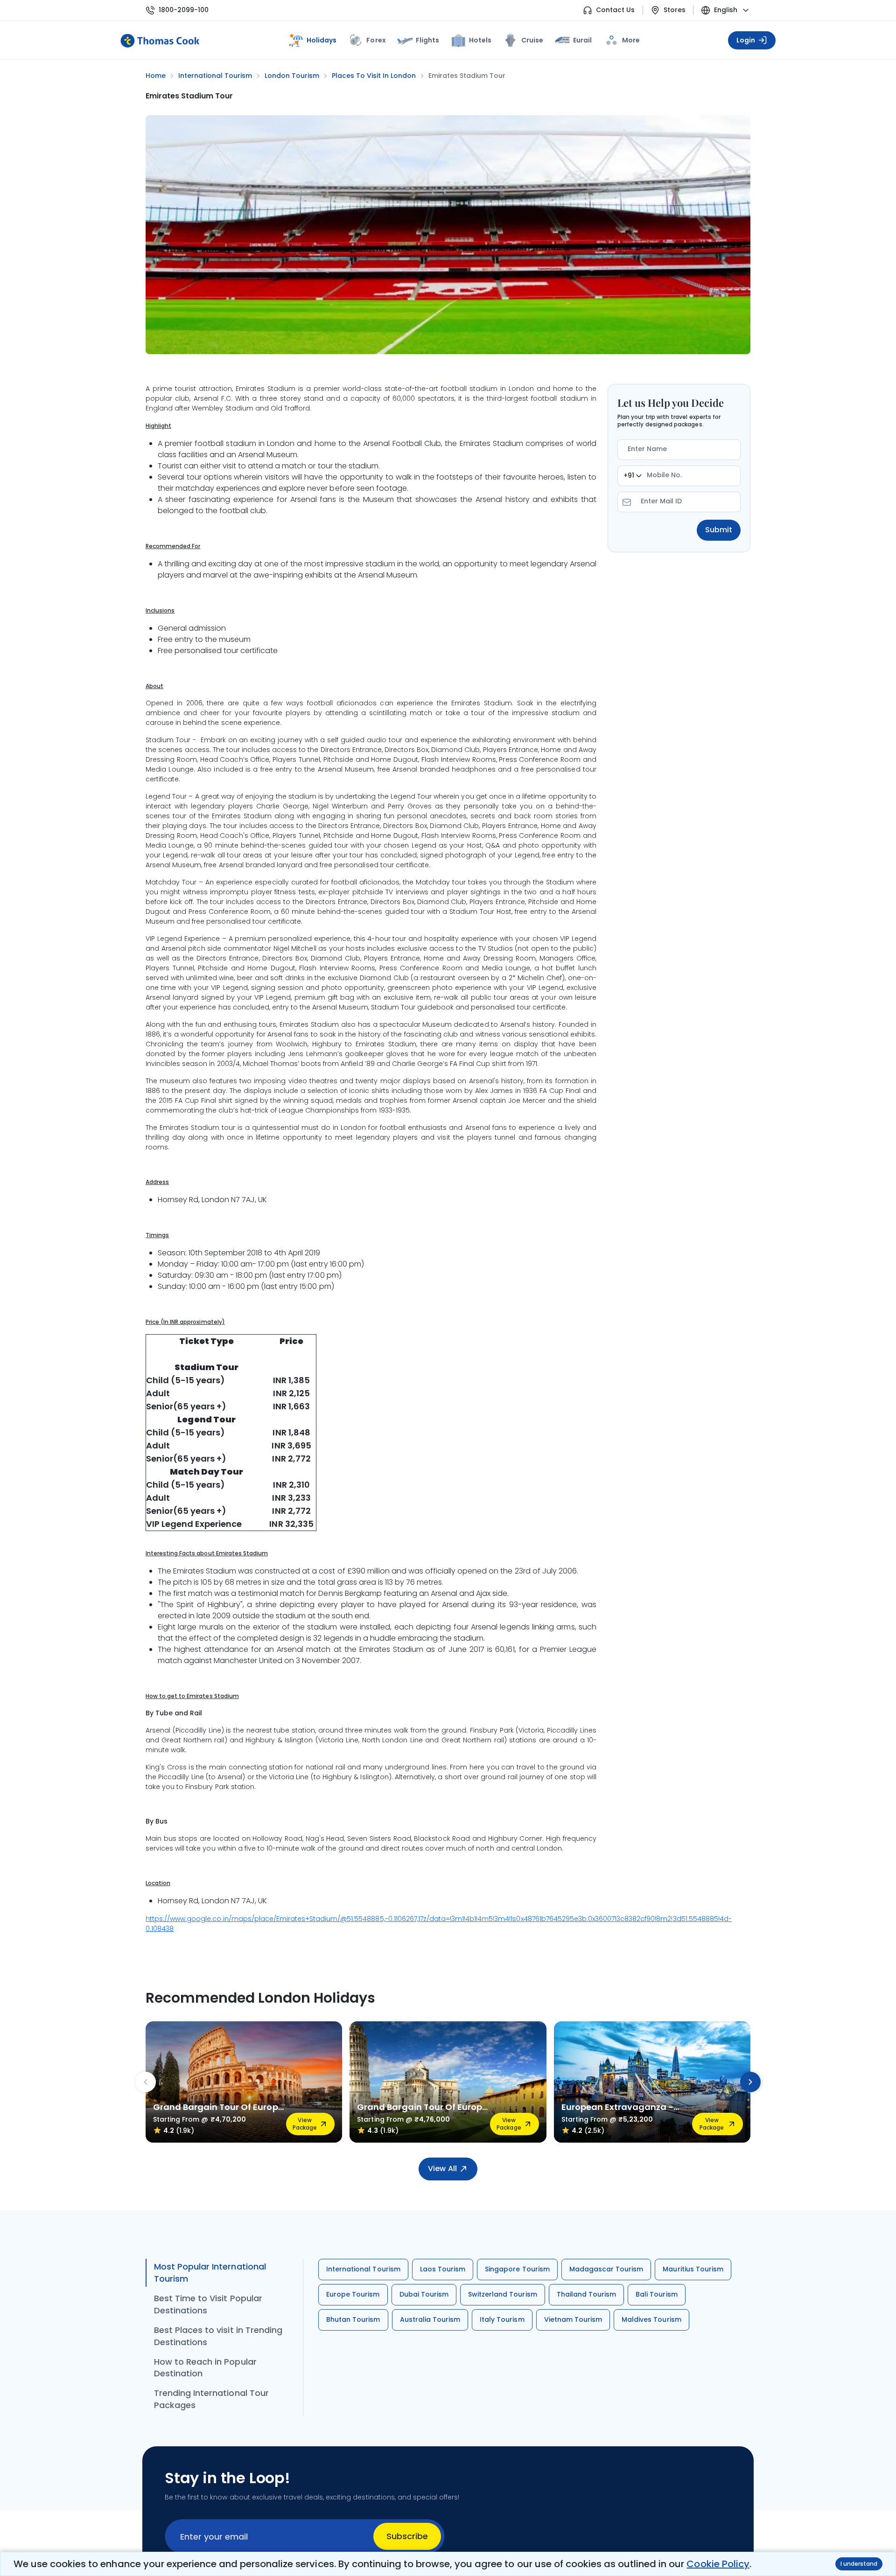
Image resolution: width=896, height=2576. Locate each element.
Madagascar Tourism (606, 2269)
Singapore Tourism (517, 2269)
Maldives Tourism (651, 2319)
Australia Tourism (430, 2319)
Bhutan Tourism (353, 2319)
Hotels (480, 40)
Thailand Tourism (587, 2294)
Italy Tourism (502, 2319)
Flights (427, 40)
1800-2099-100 (184, 10)
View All (442, 2169)
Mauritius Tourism (693, 2269)
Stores (675, 10)
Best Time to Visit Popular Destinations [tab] (208, 2304)
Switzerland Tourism (503, 2294)
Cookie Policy (718, 2564)
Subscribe (407, 2536)
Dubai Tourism (424, 2294)
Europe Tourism (353, 2294)
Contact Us (615, 10)
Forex (376, 40)
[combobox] (633, 476)
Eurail (582, 40)
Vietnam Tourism (573, 2319)
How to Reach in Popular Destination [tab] (205, 2368)
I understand (859, 2564)
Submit (719, 530)
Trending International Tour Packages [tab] (211, 2399)
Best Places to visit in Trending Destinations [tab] (218, 2336)
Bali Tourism (656, 2294)
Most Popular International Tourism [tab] (210, 2273)
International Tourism (363, 2269)
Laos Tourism (443, 2269)
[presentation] (146, 2082)
